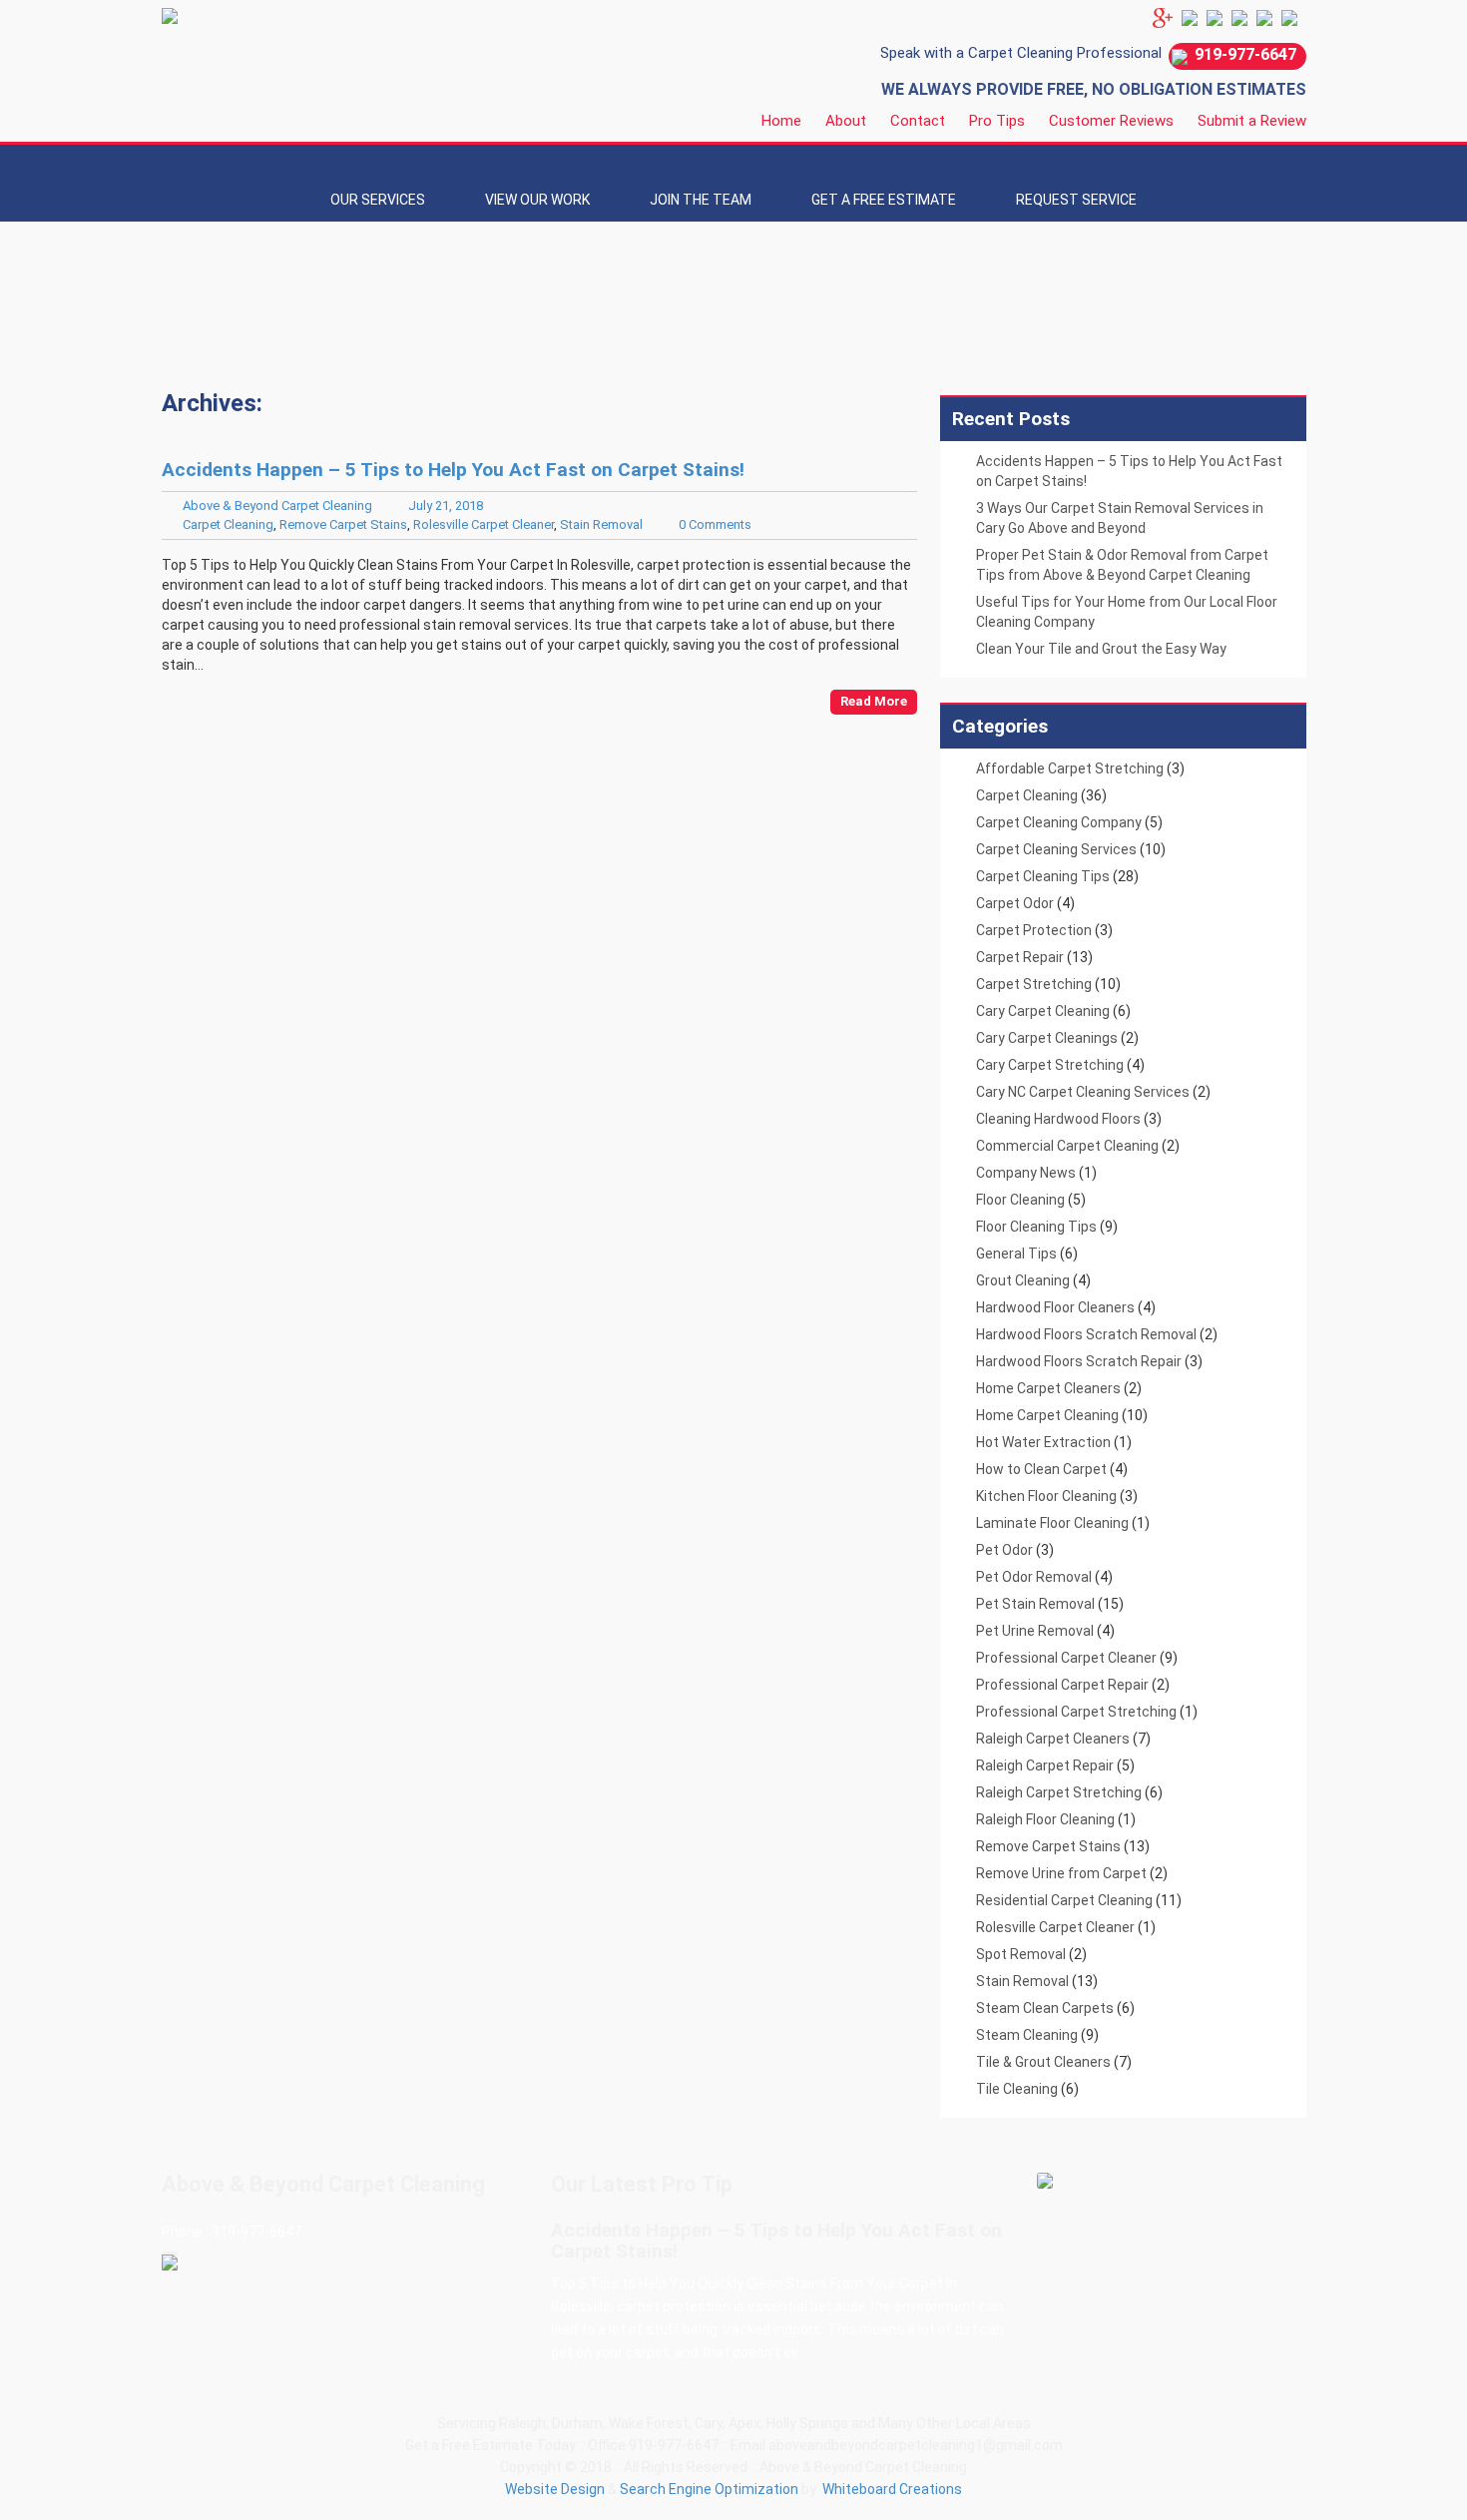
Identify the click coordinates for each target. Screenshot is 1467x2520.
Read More (874, 701)
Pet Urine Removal (1035, 1631)
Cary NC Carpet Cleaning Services (1083, 1092)
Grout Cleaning (1023, 1280)
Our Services (378, 200)
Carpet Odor (1015, 903)
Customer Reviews (1111, 121)
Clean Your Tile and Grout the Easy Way (1101, 649)
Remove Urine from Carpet (1061, 1873)
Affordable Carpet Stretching (1070, 768)
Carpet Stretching (1034, 984)
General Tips (1016, 1254)
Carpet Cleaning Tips (1043, 876)
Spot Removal (1021, 1954)
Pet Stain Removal (1035, 1604)
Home (781, 121)
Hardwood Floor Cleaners (1055, 1307)
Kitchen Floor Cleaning (1046, 1496)
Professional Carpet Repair (1062, 1685)
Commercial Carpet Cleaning (1067, 1146)
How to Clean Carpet (1041, 1469)
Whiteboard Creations (892, 2489)
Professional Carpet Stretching (1076, 1712)
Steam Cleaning (1027, 2035)
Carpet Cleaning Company (1059, 822)
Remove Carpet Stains (343, 524)
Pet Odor (1004, 1550)
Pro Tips (997, 121)
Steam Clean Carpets (1045, 2008)
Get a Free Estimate (884, 200)
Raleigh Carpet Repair (1045, 1765)
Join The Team (701, 200)
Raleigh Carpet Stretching (1059, 1792)
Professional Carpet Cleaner (1066, 1658)
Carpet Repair (1020, 957)
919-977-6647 (1245, 54)
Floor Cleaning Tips (1036, 1227)
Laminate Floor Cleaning (1052, 1523)
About (846, 121)
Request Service (1076, 200)
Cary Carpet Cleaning (1043, 1011)
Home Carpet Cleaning (1047, 1415)
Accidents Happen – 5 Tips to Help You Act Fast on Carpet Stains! (453, 470)
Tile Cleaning (1017, 2089)
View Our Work (537, 200)
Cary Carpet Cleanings (1047, 1038)
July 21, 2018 (446, 505)
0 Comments (715, 524)
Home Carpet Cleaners (1048, 1388)
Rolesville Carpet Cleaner (484, 524)
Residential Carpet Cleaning (1064, 1900)
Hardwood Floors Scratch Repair (1079, 1361)
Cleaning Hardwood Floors (1058, 1119)
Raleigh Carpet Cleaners (1053, 1739)
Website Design (555, 2489)
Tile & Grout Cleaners (1043, 2062)
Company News (1026, 1173)
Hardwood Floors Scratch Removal (1086, 1334)
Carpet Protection (1034, 930)
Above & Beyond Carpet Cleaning (277, 505)
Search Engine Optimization (709, 2489)
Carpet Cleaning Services (1056, 849)
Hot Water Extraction (1043, 1442)
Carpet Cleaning (228, 524)
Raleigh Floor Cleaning (1045, 1819)
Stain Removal (601, 524)
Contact (918, 121)
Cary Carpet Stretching (1050, 1065)
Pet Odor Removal (1034, 1577)
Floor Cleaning (1020, 1200)
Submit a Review (1252, 121)
